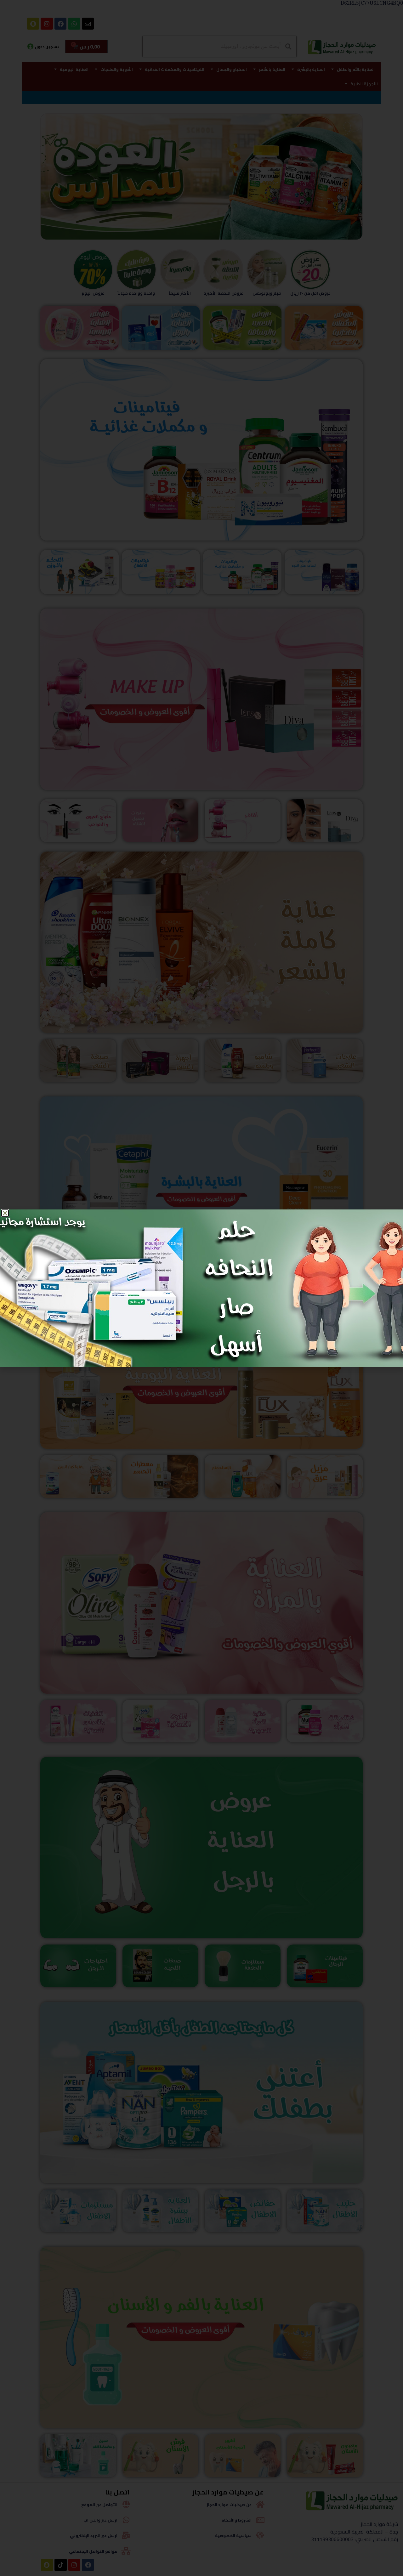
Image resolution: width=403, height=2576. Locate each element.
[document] (201, 1288)
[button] (5, 1213)
